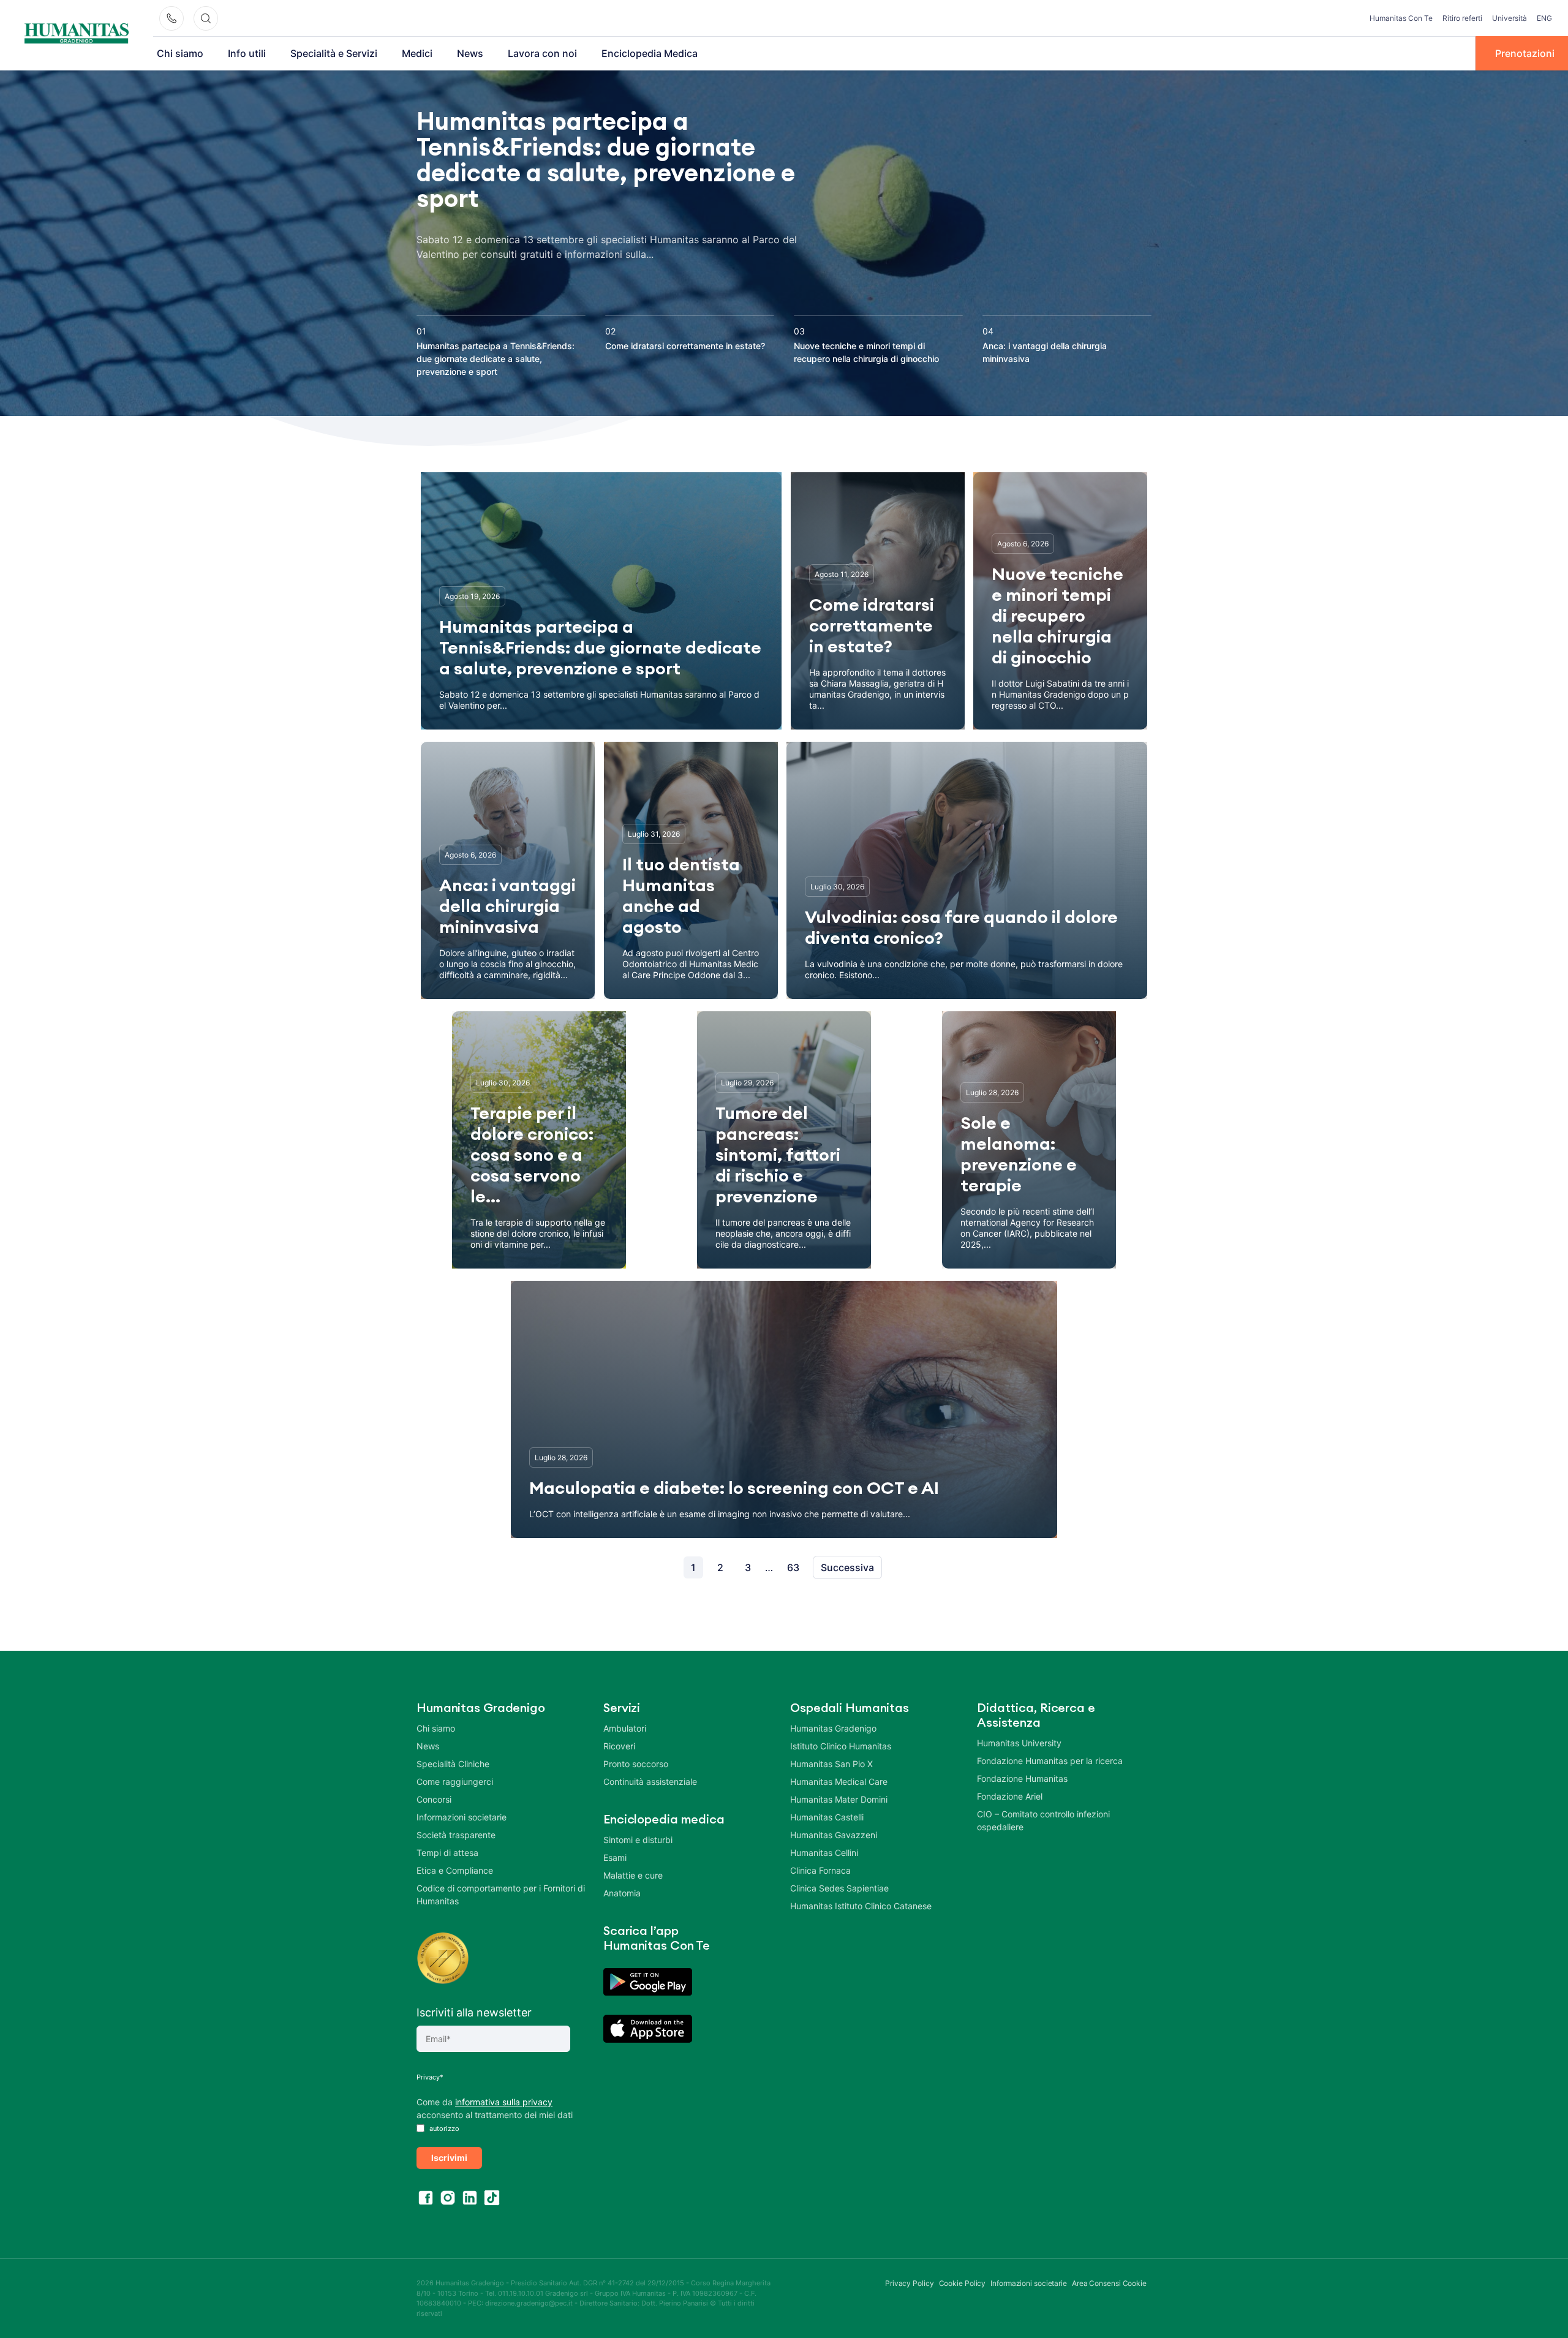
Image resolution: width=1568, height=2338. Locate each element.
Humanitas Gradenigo (833, 1728)
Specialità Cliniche (453, 1764)
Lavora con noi (542, 53)
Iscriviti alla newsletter (474, 2012)
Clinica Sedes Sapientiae (839, 1888)
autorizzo (443, 2129)
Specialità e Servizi (334, 53)
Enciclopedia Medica (650, 53)
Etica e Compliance (455, 1870)
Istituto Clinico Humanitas (841, 1746)
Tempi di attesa (447, 1853)
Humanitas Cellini (824, 1853)
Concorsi (434, 1799)
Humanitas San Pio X (831, 1764)
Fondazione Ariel (1010, 1796)
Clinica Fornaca (820, 1870)
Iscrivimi (449, 2158)
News (470, 53)
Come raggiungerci (455, 1782)
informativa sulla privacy (504, 2102)
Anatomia (622, 1893)
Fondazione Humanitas (1022, 1778)
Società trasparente (456, 1835)
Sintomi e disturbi (638, 1840)
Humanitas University (1019, 1743)
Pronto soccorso (636, 1764)
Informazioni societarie (462, 1817)
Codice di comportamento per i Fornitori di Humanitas (501, 1895)
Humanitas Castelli (827, 1817)
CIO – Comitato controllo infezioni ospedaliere (1043, 1820)
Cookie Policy (963, 2283)
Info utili (247, 53)
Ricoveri (619, 1746)
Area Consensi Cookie (1109, 2283)
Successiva (847, 1567)
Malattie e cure (633, 1875)
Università (1510, 18)
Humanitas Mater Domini (839, 1799)
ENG (1544, 18)
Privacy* (430, 2077)
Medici (417, 53)
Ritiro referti (1462, 18)
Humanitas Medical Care (839, 1782)
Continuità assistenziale (650, 1782)
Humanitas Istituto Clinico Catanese (861, 1906)
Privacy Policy (910, 2283)
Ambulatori (625, 1728)
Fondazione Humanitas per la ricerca (1050, 1761)
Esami (615, 1857)
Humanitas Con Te (1401, 18)
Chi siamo (180, 53)
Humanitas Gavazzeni (834, 1835)
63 (793, 1567)
